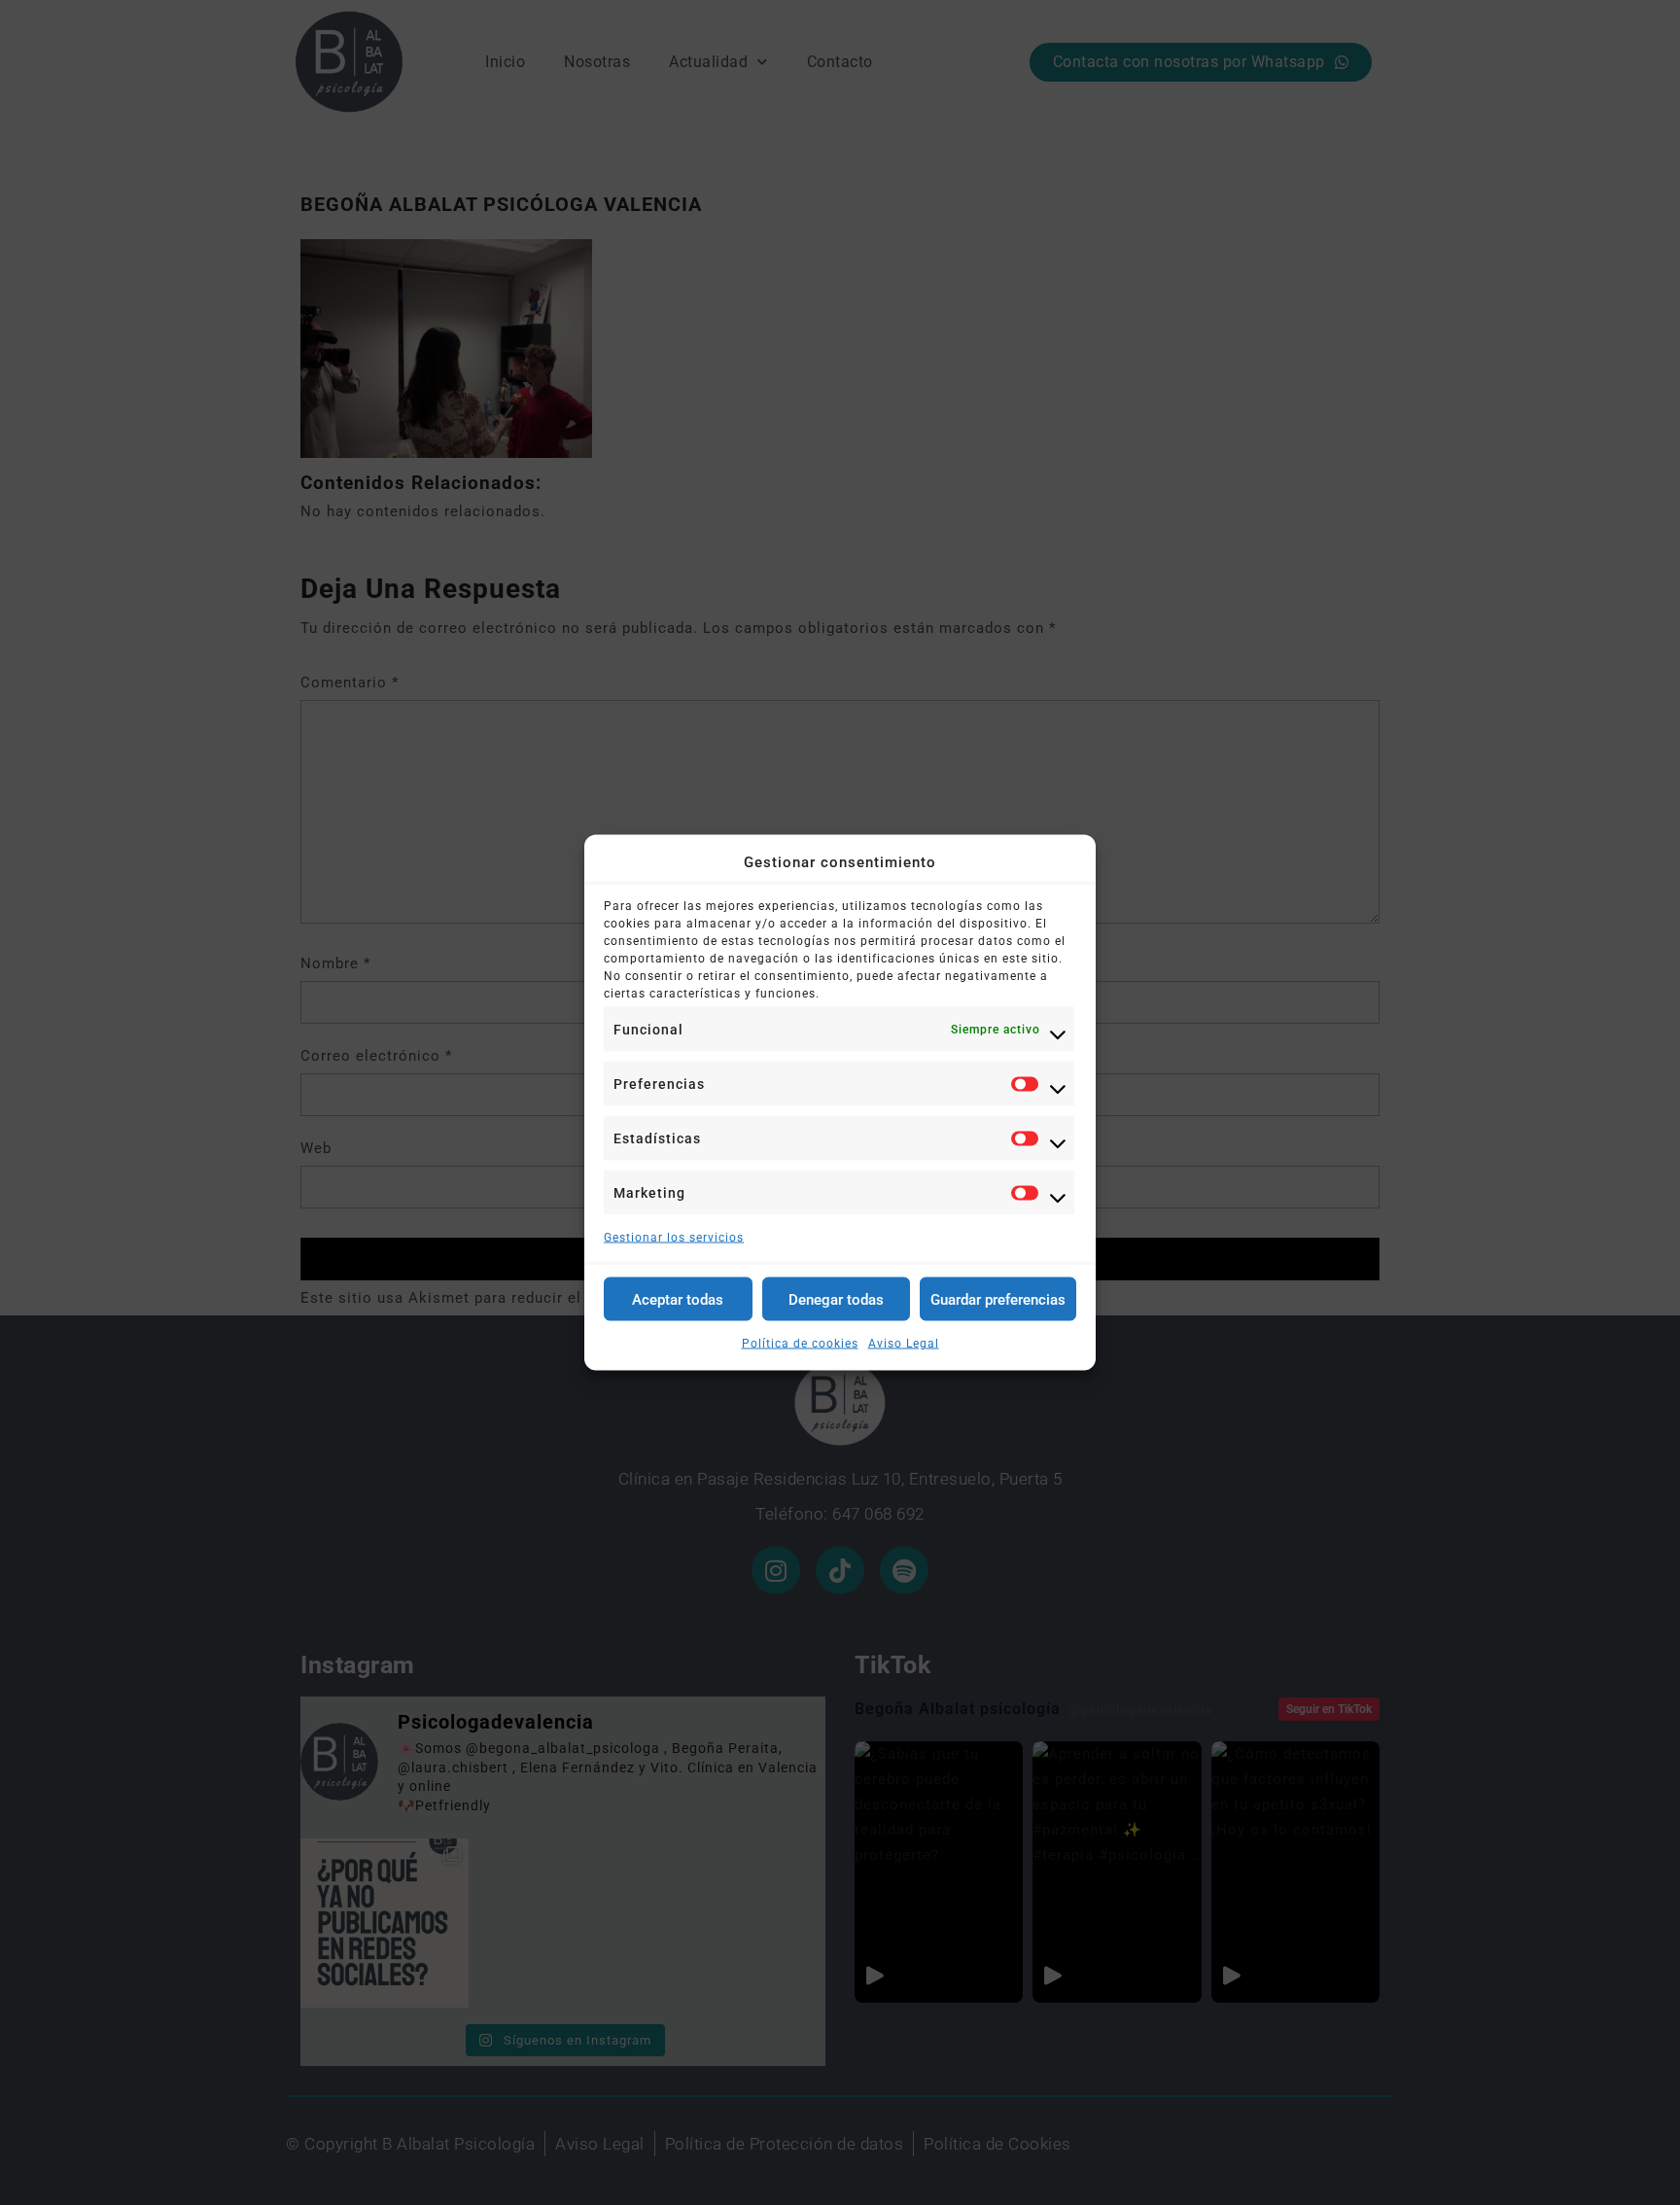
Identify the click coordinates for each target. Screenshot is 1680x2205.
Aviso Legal (904, 1344)
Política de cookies (800, 1344)
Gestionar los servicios (674, 1238)
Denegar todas (836, 1299)
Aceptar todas (678, 1299)
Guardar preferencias (998, 1299)
